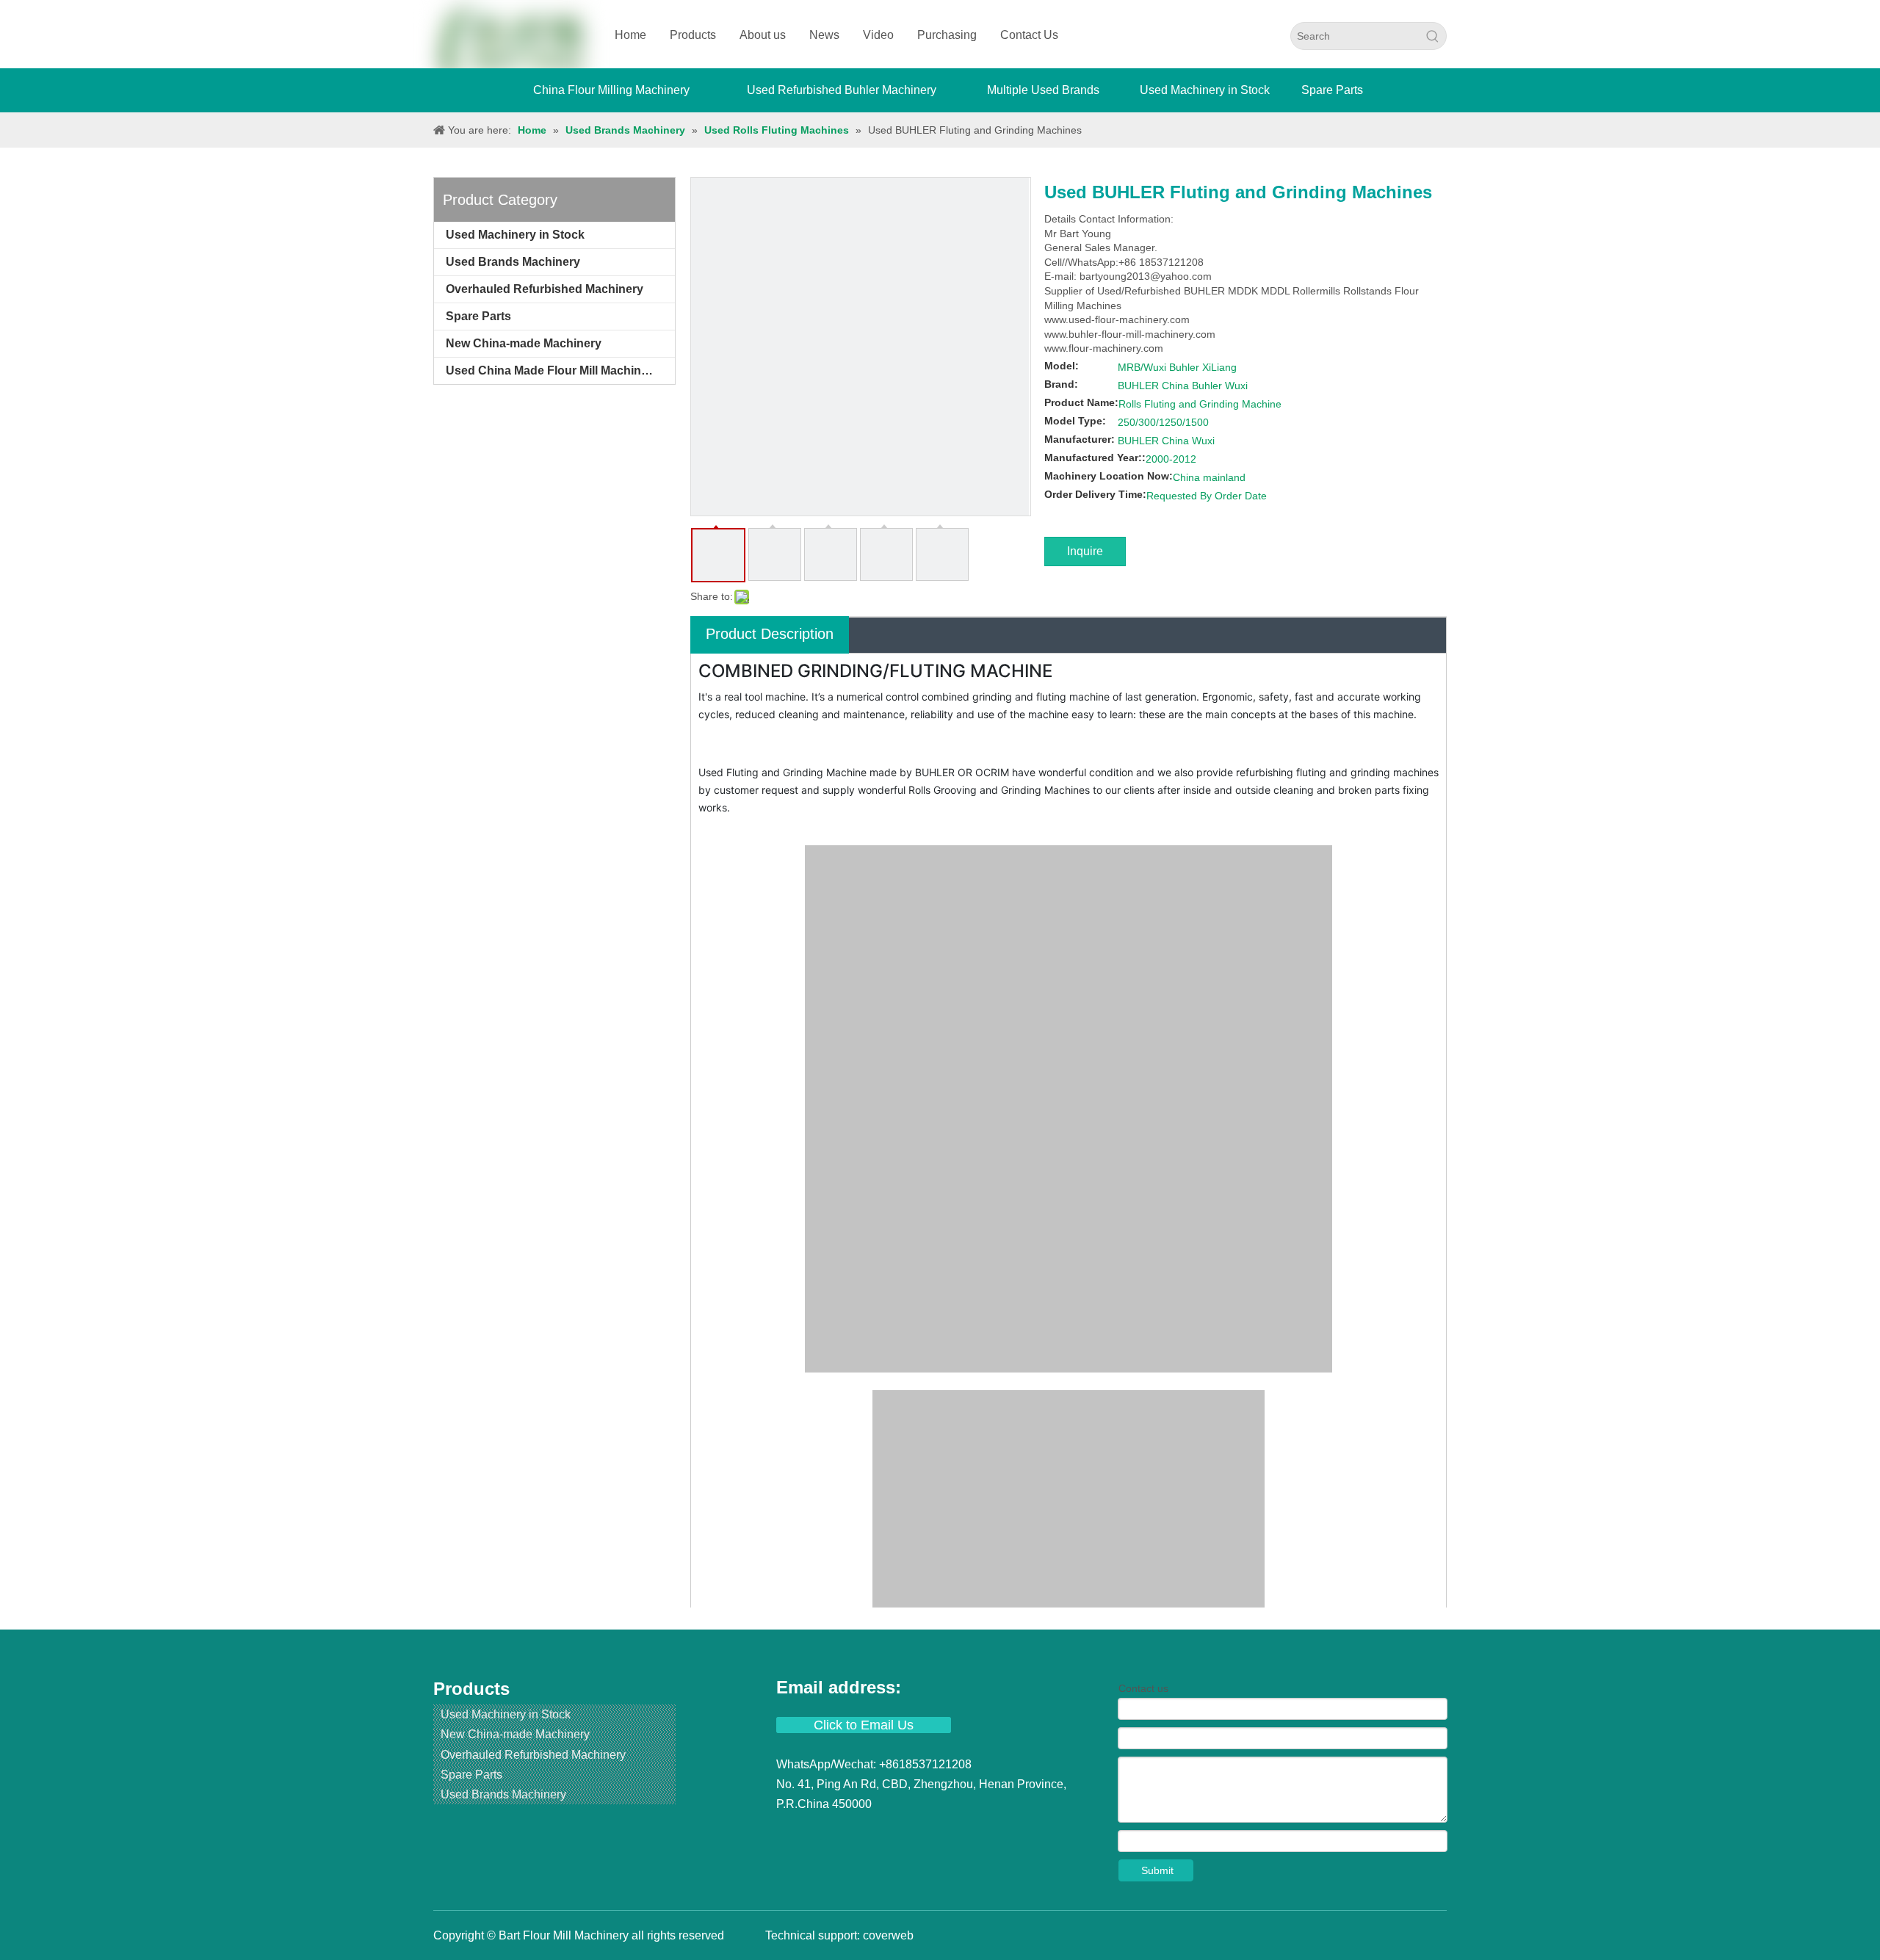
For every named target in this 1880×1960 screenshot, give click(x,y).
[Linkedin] (816, 1832)
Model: (1062, 366)
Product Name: (1081, 402)
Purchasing (947, 35)
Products (693, 35)
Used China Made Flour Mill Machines (550, 370)
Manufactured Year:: (1095, 458)
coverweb (888, 1935)
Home (630, 35)
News (824, 35)
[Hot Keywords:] (1433, 36)
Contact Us (1029, 35)
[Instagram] (895, 1832)
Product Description (770, 634)
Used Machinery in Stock (515, 235)
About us (763, 35)
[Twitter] (842, 1832)
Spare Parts (478, 316)
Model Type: (1075, 421)
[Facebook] (789, 1832)
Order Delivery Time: (1095, 494)
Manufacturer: (1080, 439)
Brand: (1061, 384)
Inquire (1085, 551)
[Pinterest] (920, 1832)
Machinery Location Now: (1109, 476)
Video (878, 35)
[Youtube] (869, 1832)
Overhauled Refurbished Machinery (545, 289)
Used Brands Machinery (513, 262)
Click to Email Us (864, 1725)
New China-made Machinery (524, 343)
